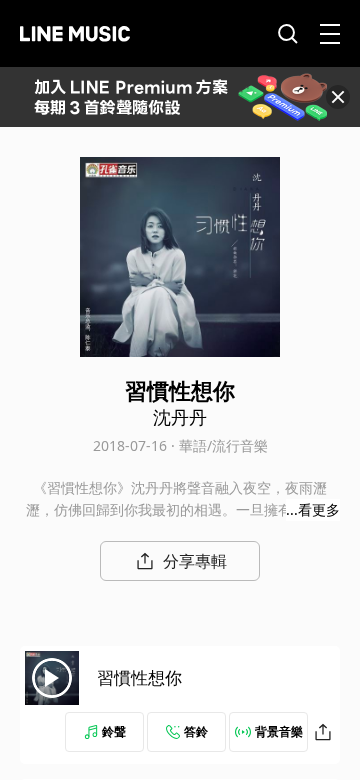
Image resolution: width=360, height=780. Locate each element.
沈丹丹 (180, 417)
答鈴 (196, 731)
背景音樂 (279, 731)
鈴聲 (114, 731)
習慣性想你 (139, 677)
